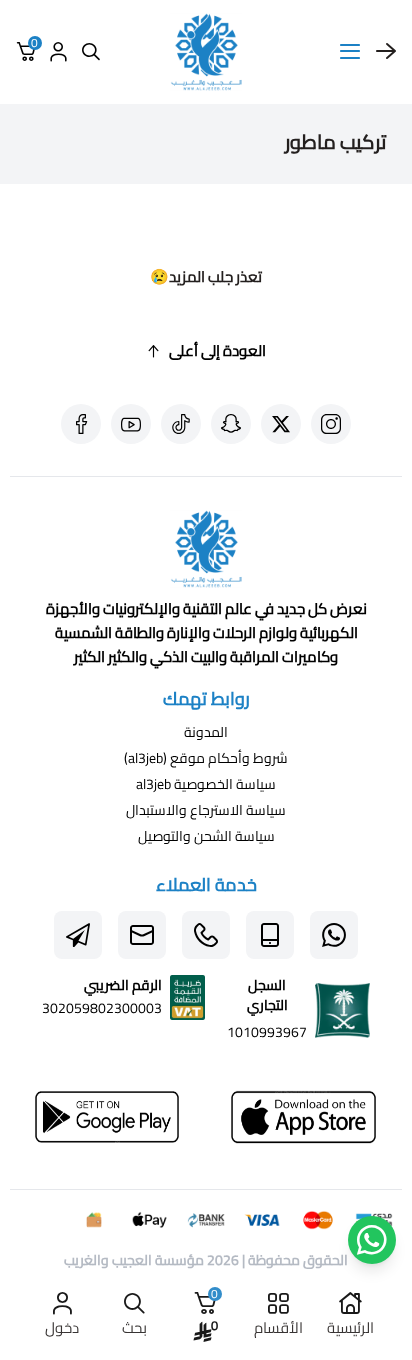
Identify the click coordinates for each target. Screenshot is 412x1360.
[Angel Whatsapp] (372, 1240)
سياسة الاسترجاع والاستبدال (206, 810)
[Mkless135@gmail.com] (142, 935)
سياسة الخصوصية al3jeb (206, 784)
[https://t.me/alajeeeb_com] (78, 935)
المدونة (206, 732)
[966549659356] (206, 935)
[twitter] (281, 424)
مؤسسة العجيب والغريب (134, 1260)
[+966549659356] (334, 935)
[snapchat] (231, 424)
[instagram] (331, 424)
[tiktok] (181, 424)
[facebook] (81, 424)
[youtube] (131, 424)
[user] (58, 52)
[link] (206, 553)
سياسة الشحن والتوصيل (206, 836)
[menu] (350, 52)
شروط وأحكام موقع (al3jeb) (206, 758)
